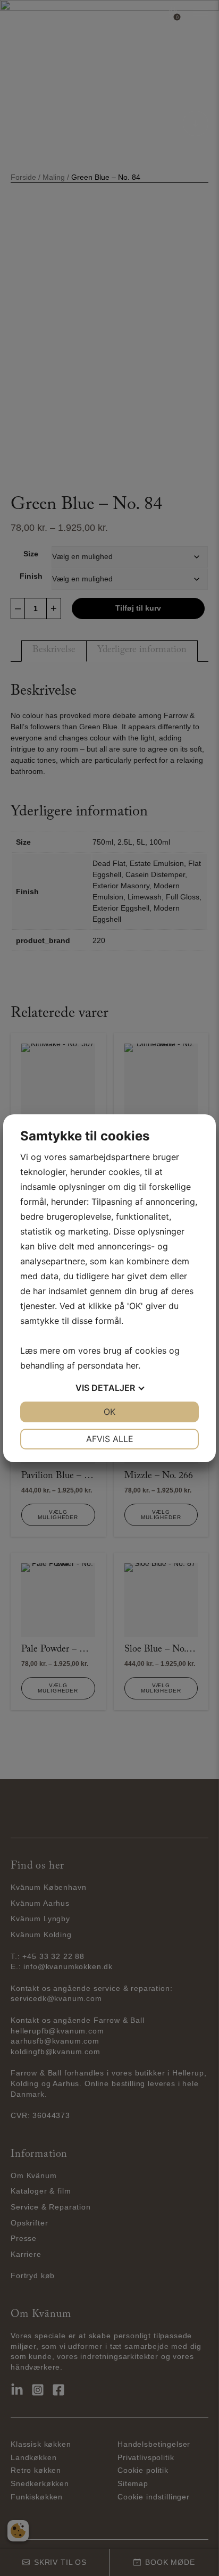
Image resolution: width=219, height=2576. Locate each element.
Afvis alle (110, 1439)
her (132, 1365)
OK (109, 1412)
